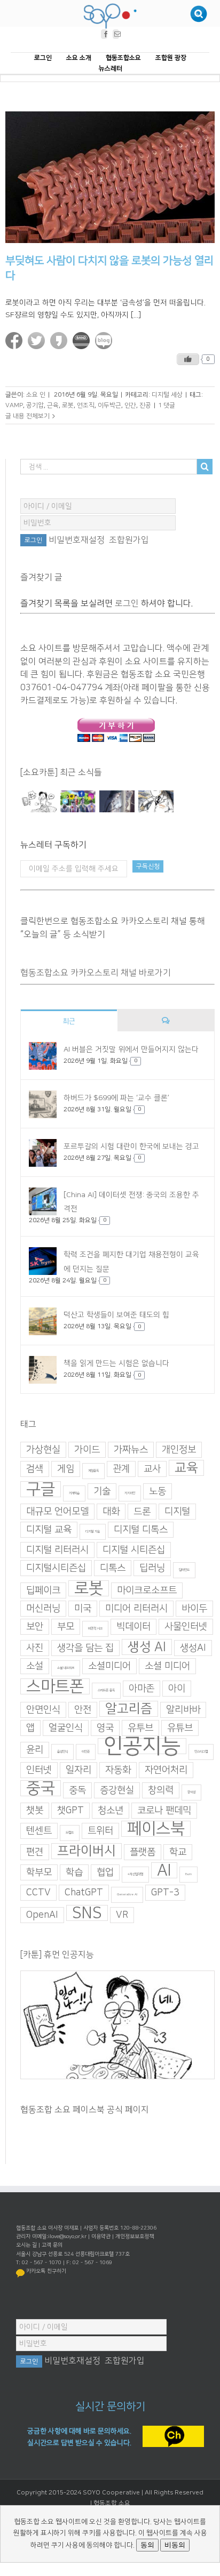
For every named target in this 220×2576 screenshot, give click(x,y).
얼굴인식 (66, 1728)
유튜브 (180, 1728)
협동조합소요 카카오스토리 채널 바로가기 (96, 973)
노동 (158, 1491)
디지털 (177, 1512)
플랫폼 (143, 1852)
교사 (152, 1469)
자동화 (118, 1770)
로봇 (68, 405)
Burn (188, 1874)
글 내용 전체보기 (27, 416)
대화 (111, 1512)
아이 (177, 1689)
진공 (145, 405)
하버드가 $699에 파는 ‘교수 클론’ (116, 1098)
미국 (83, 1609)
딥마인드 (184, 1570)
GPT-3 (165, 1893)
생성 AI (147, 1647)
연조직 (86, 405)
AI (164, 1870)
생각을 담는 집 (85, 1648)
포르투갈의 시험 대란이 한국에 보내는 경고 (131, 1146)
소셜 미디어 (167, 1666)
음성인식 (62, 1752)
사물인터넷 (186, 1627)
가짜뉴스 (131, 1450)
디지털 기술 (93, 1532)
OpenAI (42, 1915)
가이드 (87, 1450)
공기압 (35, 405)
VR (122, 1915)
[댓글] (166, 1020)
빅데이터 (133, 1627)
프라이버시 (87, 1851)
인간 (130, 405)
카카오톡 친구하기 (46, 2271)
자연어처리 (166, 1770)
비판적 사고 (95, 1629)
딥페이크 (43, 1590)
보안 (35, 1627)
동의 (147, 2545)
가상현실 (43, 1450)
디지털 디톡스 (141, 1530)
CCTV (38, 1893)
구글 (41, 1489)
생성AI (193, 1648)
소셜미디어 (109, 1666)
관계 (121, 1469)
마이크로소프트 (147, 1590)
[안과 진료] (156, 802)
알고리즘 (129, 1709)
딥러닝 (152, 1568)
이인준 (86, 1752)
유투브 (140, 1728)
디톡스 (113, 1568)
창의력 (161, 1790)
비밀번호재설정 (77, 540)
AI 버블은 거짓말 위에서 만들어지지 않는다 (131, 1049)
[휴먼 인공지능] (39, 802)
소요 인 (36, 395)
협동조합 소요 (112, 2503)
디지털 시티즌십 (134, 1550)
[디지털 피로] (117, 802)
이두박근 (109, 405)
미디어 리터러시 (136, 1609)
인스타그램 (201, 1752)
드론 (142, 1512)
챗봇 (35, 1811)
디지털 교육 (49, 1530)
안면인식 (43, 1710)
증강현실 (117, 1790)
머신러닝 (43, 1609)
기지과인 (130, 1493)
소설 (35, 1666)
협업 (105, 1872)
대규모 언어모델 (57, 1512)
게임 (66, 1469)
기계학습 (74, 1493)
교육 (186, 1468)
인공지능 (142, 1746)
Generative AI (127, 1895)
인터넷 (39, 1770)
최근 (69, 1021)
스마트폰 (55, 1686)
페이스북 (156, 1829)
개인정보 (179, 1450)
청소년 (111, 1811)
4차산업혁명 (135, 1874)
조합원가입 (129, 540)
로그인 (127, 603)
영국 (105, 1728)
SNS (87, 1913)
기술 (102, 1491)
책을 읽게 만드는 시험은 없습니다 (116, 1364)
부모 (66, 1627)
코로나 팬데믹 (164, 1811)
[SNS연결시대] (78, 802)
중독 (77, 1790)
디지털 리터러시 (57, 1550)
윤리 (35, 1750)
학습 (74, 1872)
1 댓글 (167, 405)
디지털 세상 (167, 395)
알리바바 (183, 1710)
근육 (53, 405)
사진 (35, 1648)
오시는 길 (26, 2245)
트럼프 (70, 1833)
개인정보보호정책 (135, 2236)
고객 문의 (52, 2245)
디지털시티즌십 (56, 1568)
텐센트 (39, 1831)
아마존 (142, 1689)
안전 (83, 1710)
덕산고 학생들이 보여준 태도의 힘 (116, 1315)
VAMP (14, 405)
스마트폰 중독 (106, 1690)
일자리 (78, 1770)
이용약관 (101, 2236)
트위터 (100, 1831)
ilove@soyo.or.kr (67, 2236)
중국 (41, 1788)
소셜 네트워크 (66, 1668)
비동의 (175, 2545)
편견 (35, 1852)
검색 (35, 1469)
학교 (178, 1852)
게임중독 (93, 1471)
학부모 (39, 1872)
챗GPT (70, 1811)
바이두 (194, 1609)
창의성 (191, 1792)
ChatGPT (84, 1893)
